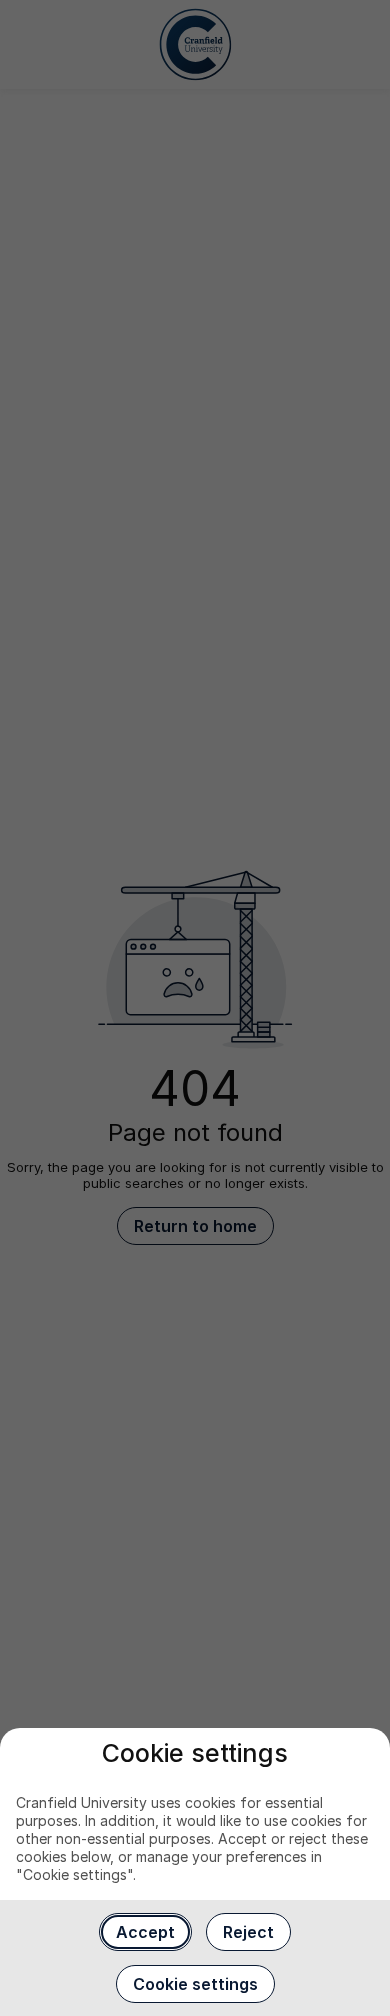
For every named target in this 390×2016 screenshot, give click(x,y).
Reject (248, 1932)
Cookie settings (195, 1984)
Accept (145, 1932)
